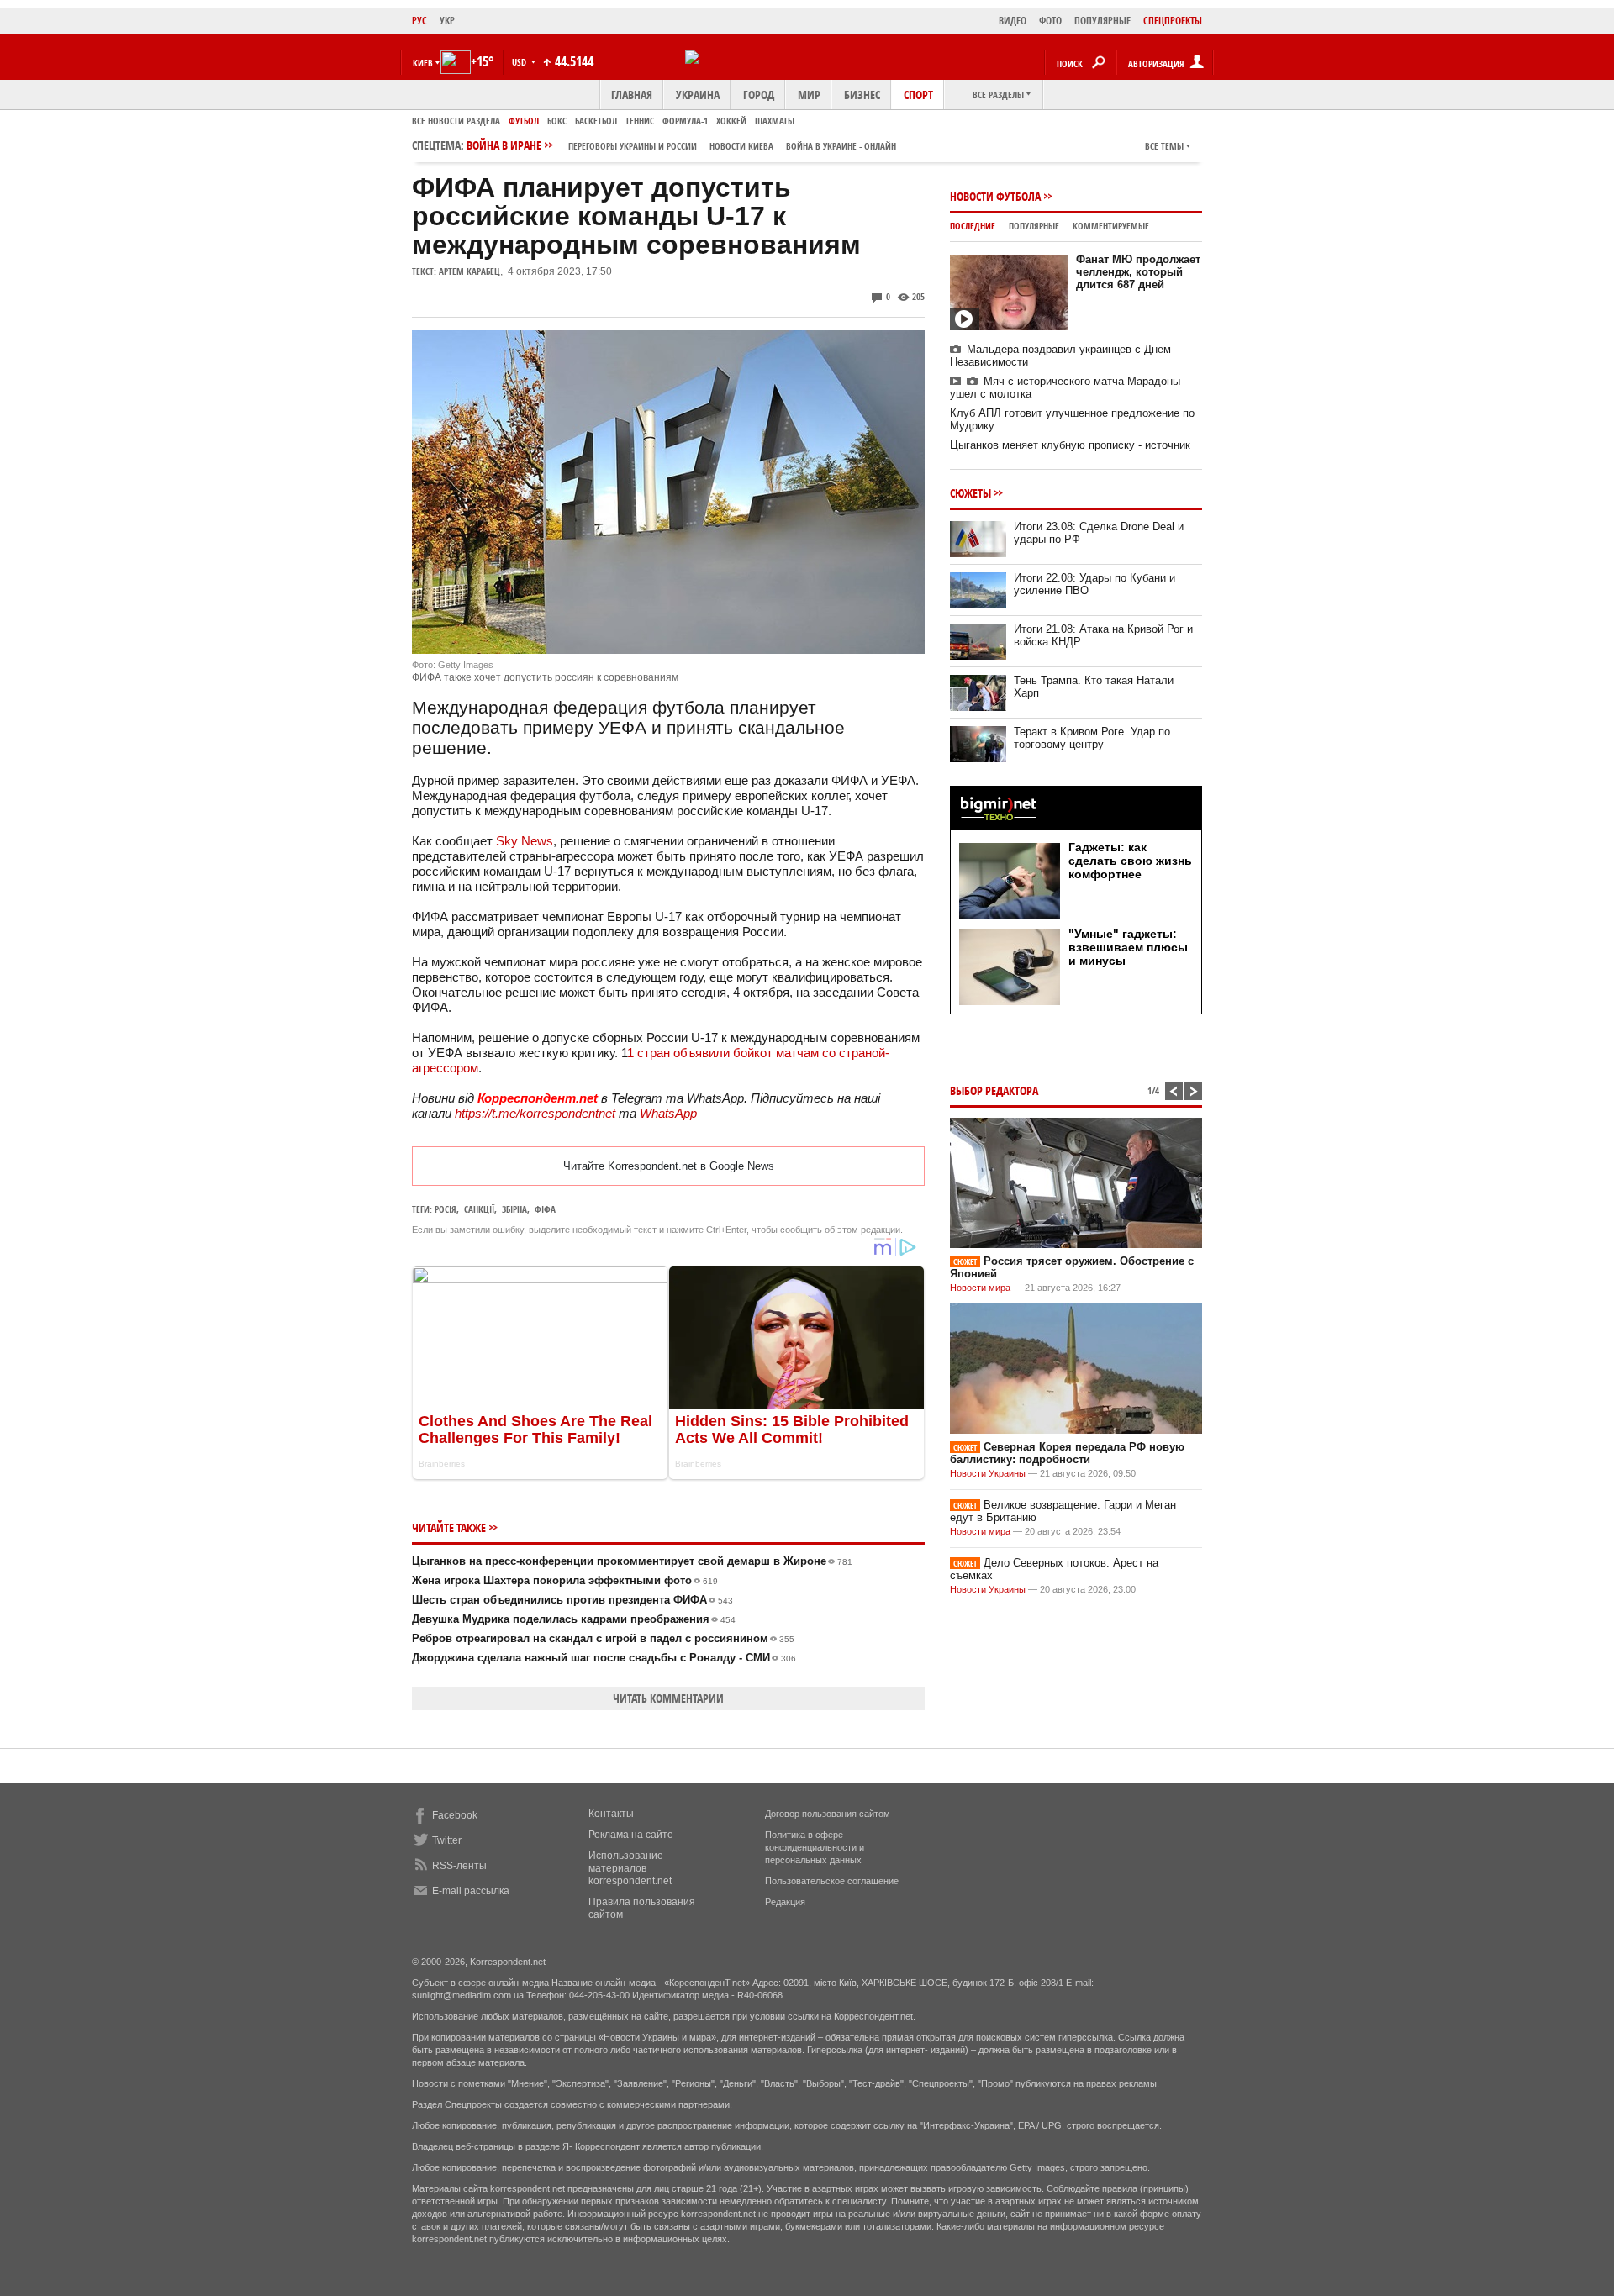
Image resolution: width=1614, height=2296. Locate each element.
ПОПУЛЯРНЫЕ (1102, 21)
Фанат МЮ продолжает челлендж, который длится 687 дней (1138, 272)
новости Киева (741, 146)
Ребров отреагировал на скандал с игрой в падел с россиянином (603, 1638)
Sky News (525, 841)
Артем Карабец (469, 271)
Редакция (785, 1902)
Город (759, 95)
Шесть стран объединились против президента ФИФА (572, 1600)
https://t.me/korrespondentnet (535, 1113)
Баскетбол (596, 121)
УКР (447, 21)
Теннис (640, 121)
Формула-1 (685, 121)
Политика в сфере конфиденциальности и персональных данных (815, 1847)
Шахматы (775, 121)
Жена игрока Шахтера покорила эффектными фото (565, 1580)
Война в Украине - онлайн (841, 146)
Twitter (447, 1840)
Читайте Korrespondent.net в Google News (669, 1166)
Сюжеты (971, 493)
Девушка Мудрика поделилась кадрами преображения (574, 1619)
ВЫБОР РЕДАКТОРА (994, 1090)
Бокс (557, 121)
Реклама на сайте (631, 1835)
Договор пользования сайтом (828, 1814)
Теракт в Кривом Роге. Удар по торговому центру (1092, 738)
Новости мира (980, 1288)
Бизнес (862, 95)
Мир (809, 95)
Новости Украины (988, 1473)
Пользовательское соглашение (832, 1881)
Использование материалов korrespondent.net (630, 1868)
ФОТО (1050, 21)
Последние (973, 226)
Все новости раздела (456, 121)
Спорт (918, 95)
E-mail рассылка (471, 1891)
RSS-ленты (459, 1866)
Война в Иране (681, 145)
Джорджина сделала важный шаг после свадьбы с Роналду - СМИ (604, 1658)
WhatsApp (668, 1113)
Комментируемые (1111, 226)
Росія (446, 1209)
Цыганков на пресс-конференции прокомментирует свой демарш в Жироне (632, 1561)
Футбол (524, 121)
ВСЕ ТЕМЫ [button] (1164, 146)
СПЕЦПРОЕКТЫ (1173, 21)
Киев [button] (423, 63)
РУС (419, 21)
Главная (632, 95)
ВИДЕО (1013, 21)
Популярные (1034, 226)
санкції (479, 1209)
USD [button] (520, 62)
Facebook (455, 1815)
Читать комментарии (668, 1698)
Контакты (611, 1814)
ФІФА (545, 1209)
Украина (698, 95)
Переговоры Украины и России (633, 146)
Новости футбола (995, 196)
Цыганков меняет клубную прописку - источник (1070, 445)
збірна (514, 1209)
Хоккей (731, 121)
